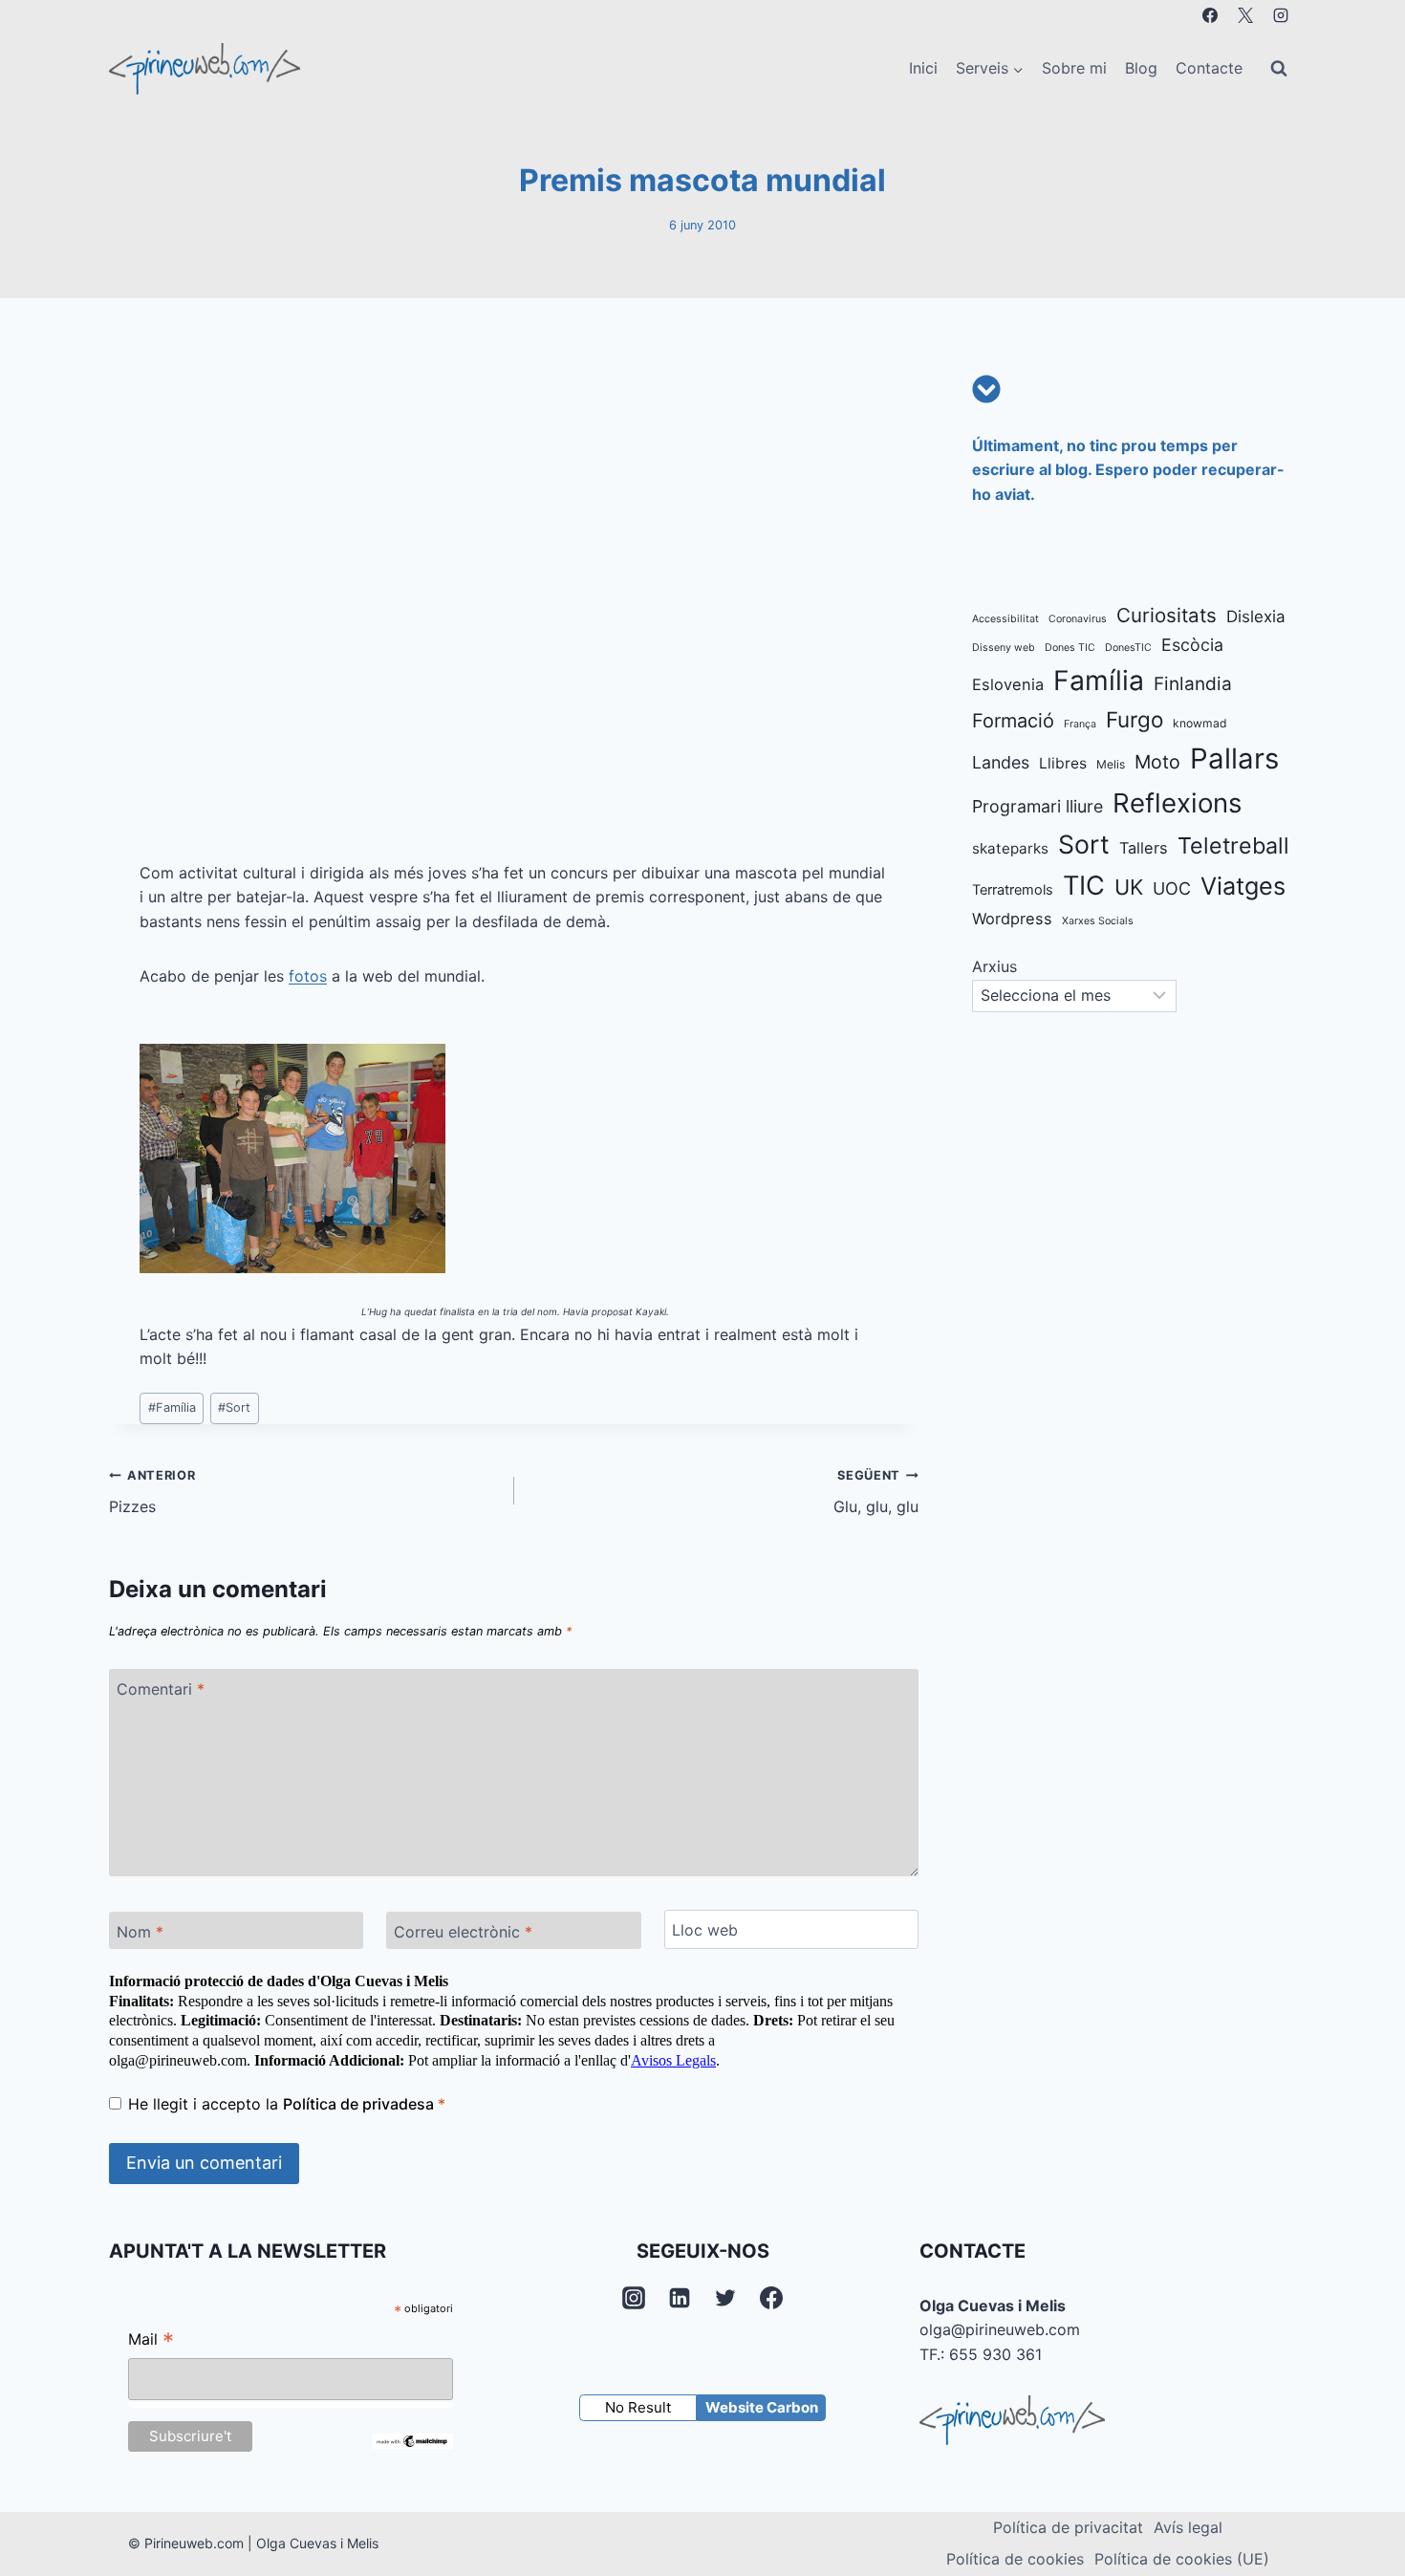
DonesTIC (1128, 648)
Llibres (1063, 763)
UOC (1172, 888)
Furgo (1135, 719)
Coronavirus (1078, 619)
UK (1129, 887)
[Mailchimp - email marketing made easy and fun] (412, 2441)
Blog (1141, 68)
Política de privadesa (360, 2104)
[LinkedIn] (680, 2298)
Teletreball (1233, 845)
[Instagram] (1281, 15)
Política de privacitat (1068, 2527)
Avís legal (1188, 2527)
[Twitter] (725, 2298)
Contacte (1209, 68)
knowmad (1200, 723)
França (1080, 724)
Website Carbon (762, 2407)
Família (172, 1407)
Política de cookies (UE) (1182, 2559)
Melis (1111, 764)
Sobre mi (1074, 68)
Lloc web (705, 1930)
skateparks (1010, 848)
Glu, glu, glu (876, 1492)
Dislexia (1256, 617)
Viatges (1243, 886)
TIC (1084, 886)
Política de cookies (1015, 2559)
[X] (1245, 15)
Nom (140, 1932)
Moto (1157, 762)
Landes (1001, 762)
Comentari (161, 1688)
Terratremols (1013, 890)
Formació (1013, 721)
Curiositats (1167, 615)
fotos (308, 976)
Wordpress (1012, 919)
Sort (234, 1407)
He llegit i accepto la (287, 2104)
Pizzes (152, 1492)
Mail (151, 2341)
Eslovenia (1008, 684)
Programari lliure (1038, 806)
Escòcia (1192, 645)
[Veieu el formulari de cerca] (1279, 69)
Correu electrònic (463, 1932)
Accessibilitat (1005, 619)
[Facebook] (1210, 15)
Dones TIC (1070, 648)
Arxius (994, 966)
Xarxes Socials (1098, 921)
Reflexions (1177, 803)
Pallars (1234, 758)
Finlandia (1193, 684)
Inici (923, 68)
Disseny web (1004, 648)
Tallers (1144, 848)
